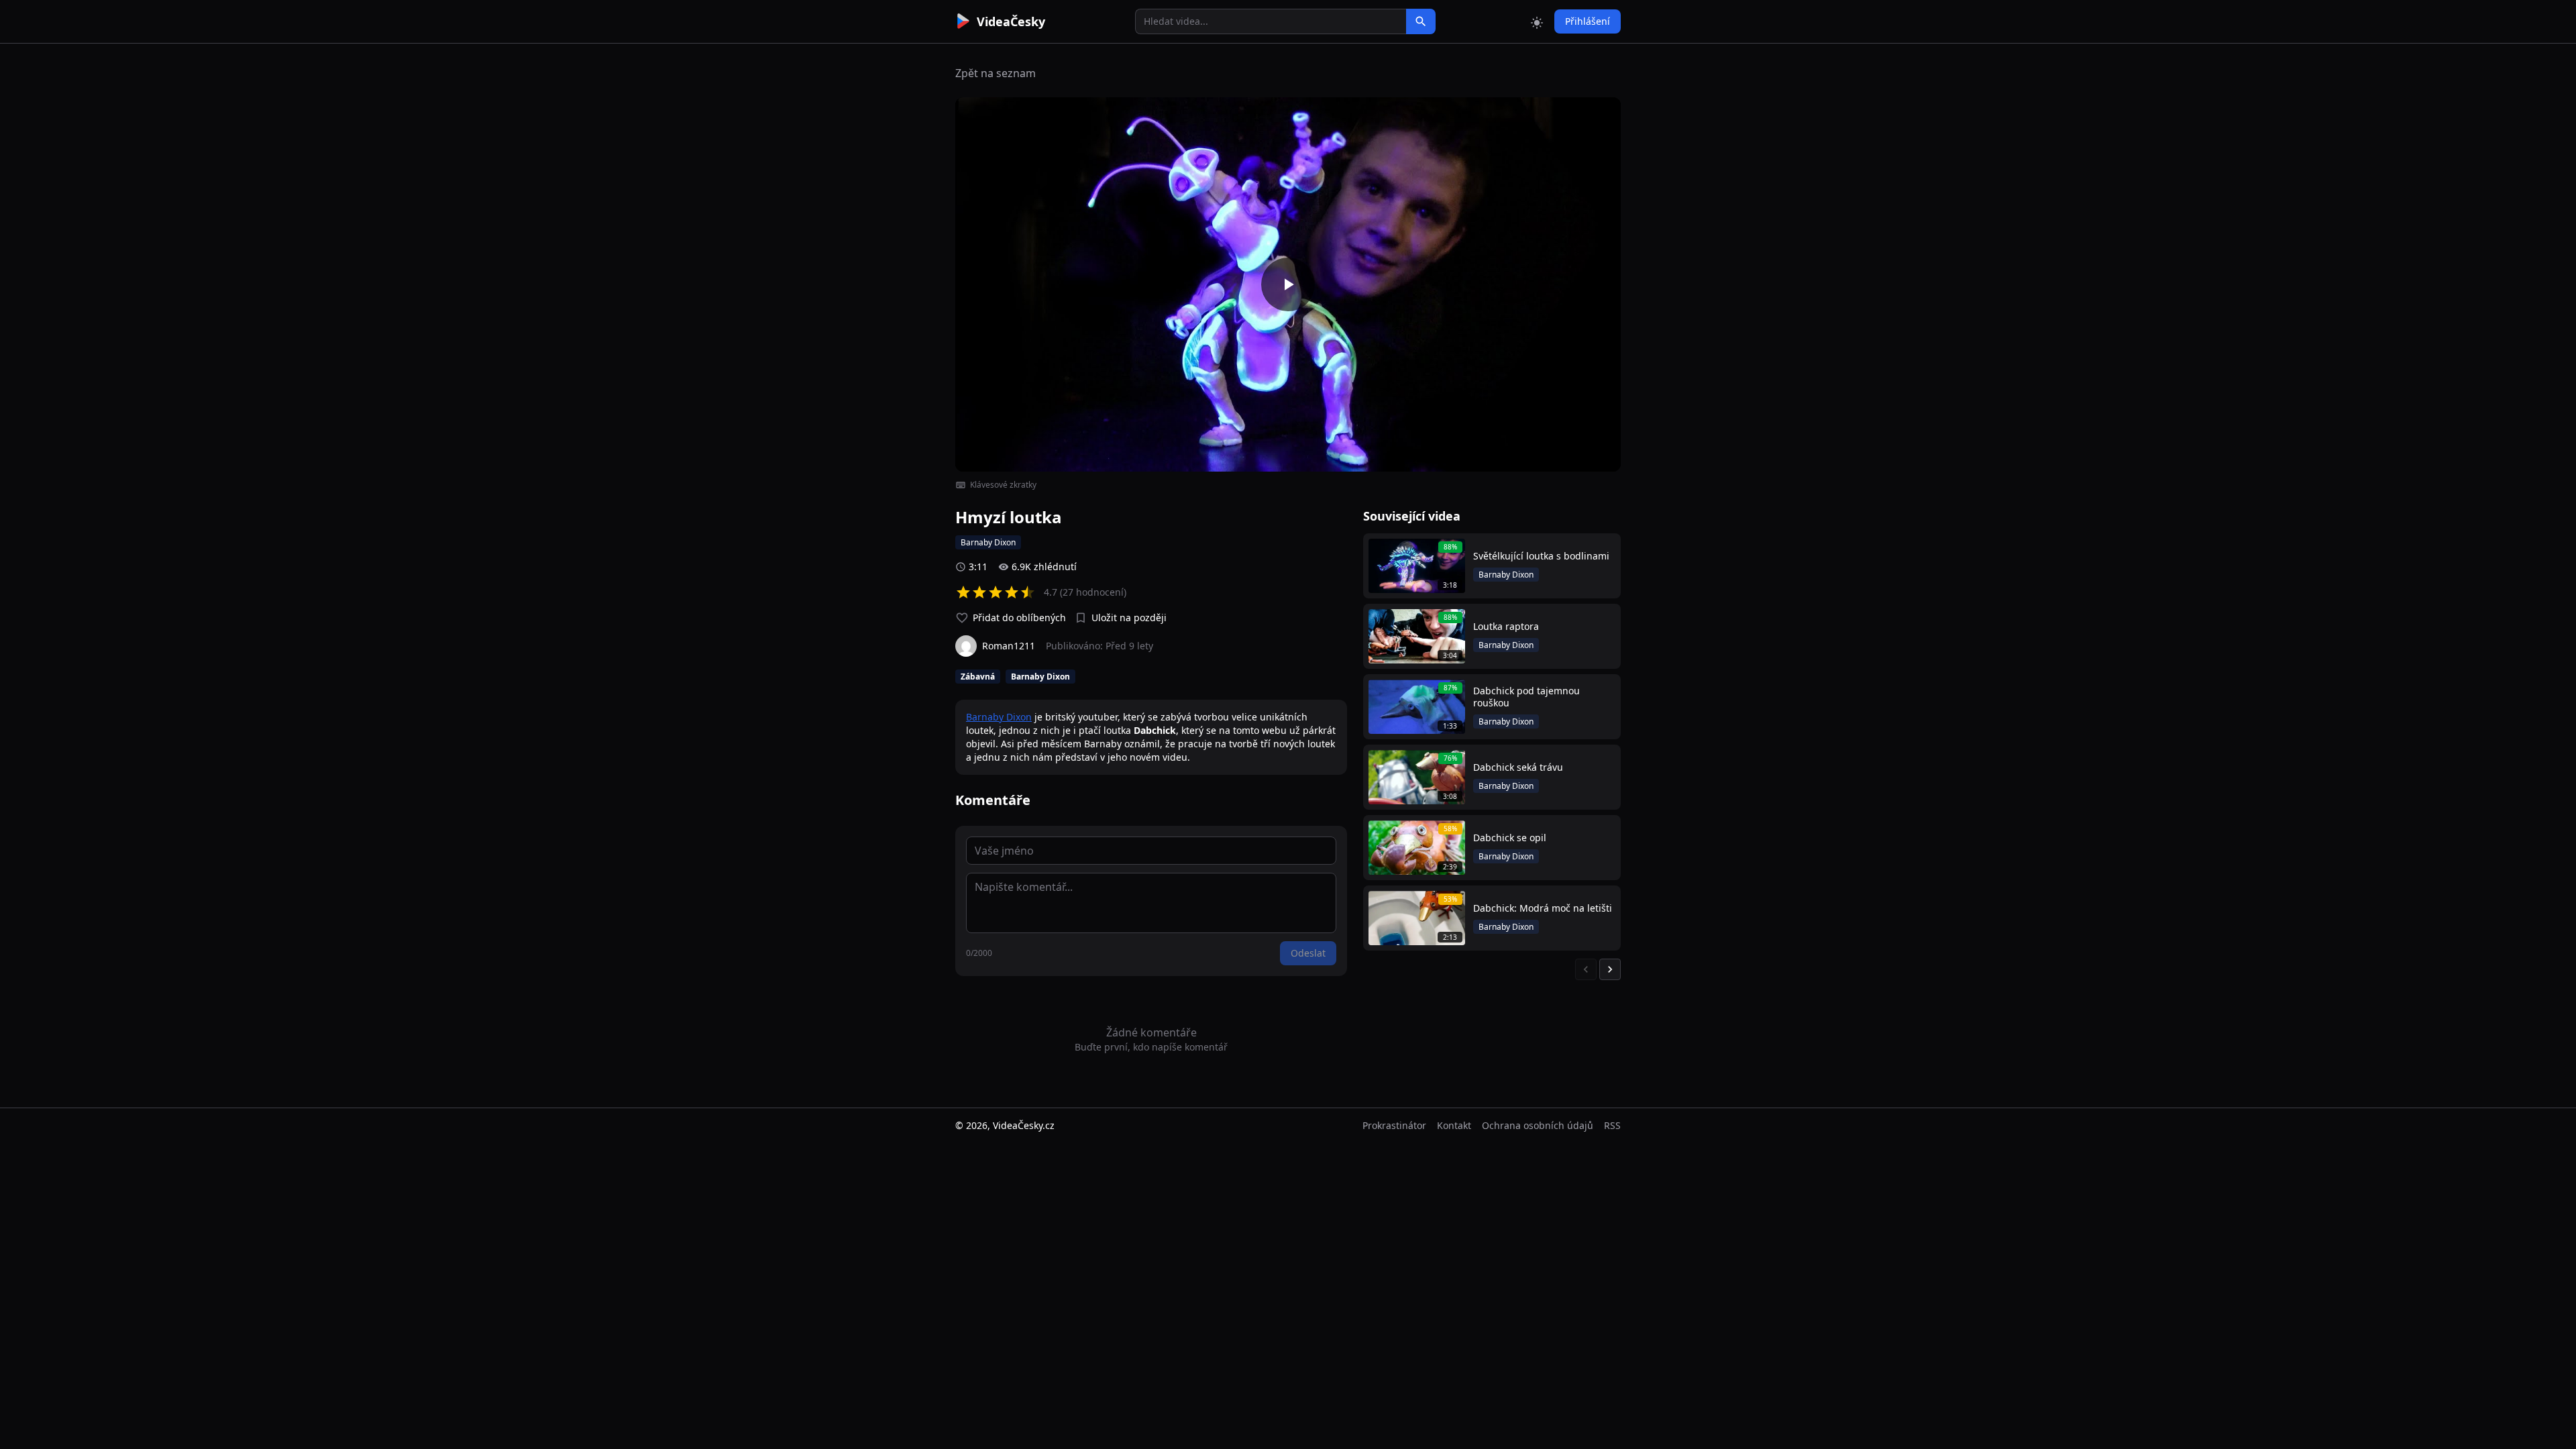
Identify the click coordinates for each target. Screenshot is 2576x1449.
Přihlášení (1588, 21)
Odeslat (1308, 953)
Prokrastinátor (1394, 1125)
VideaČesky (1011, 21)
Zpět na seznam (996, 73)
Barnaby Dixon (999, 717)
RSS (1612, 1125)
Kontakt (1454, 1125)
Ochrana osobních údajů (1538, 1125)
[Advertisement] (880, 245)
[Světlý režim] (1537, 21)
